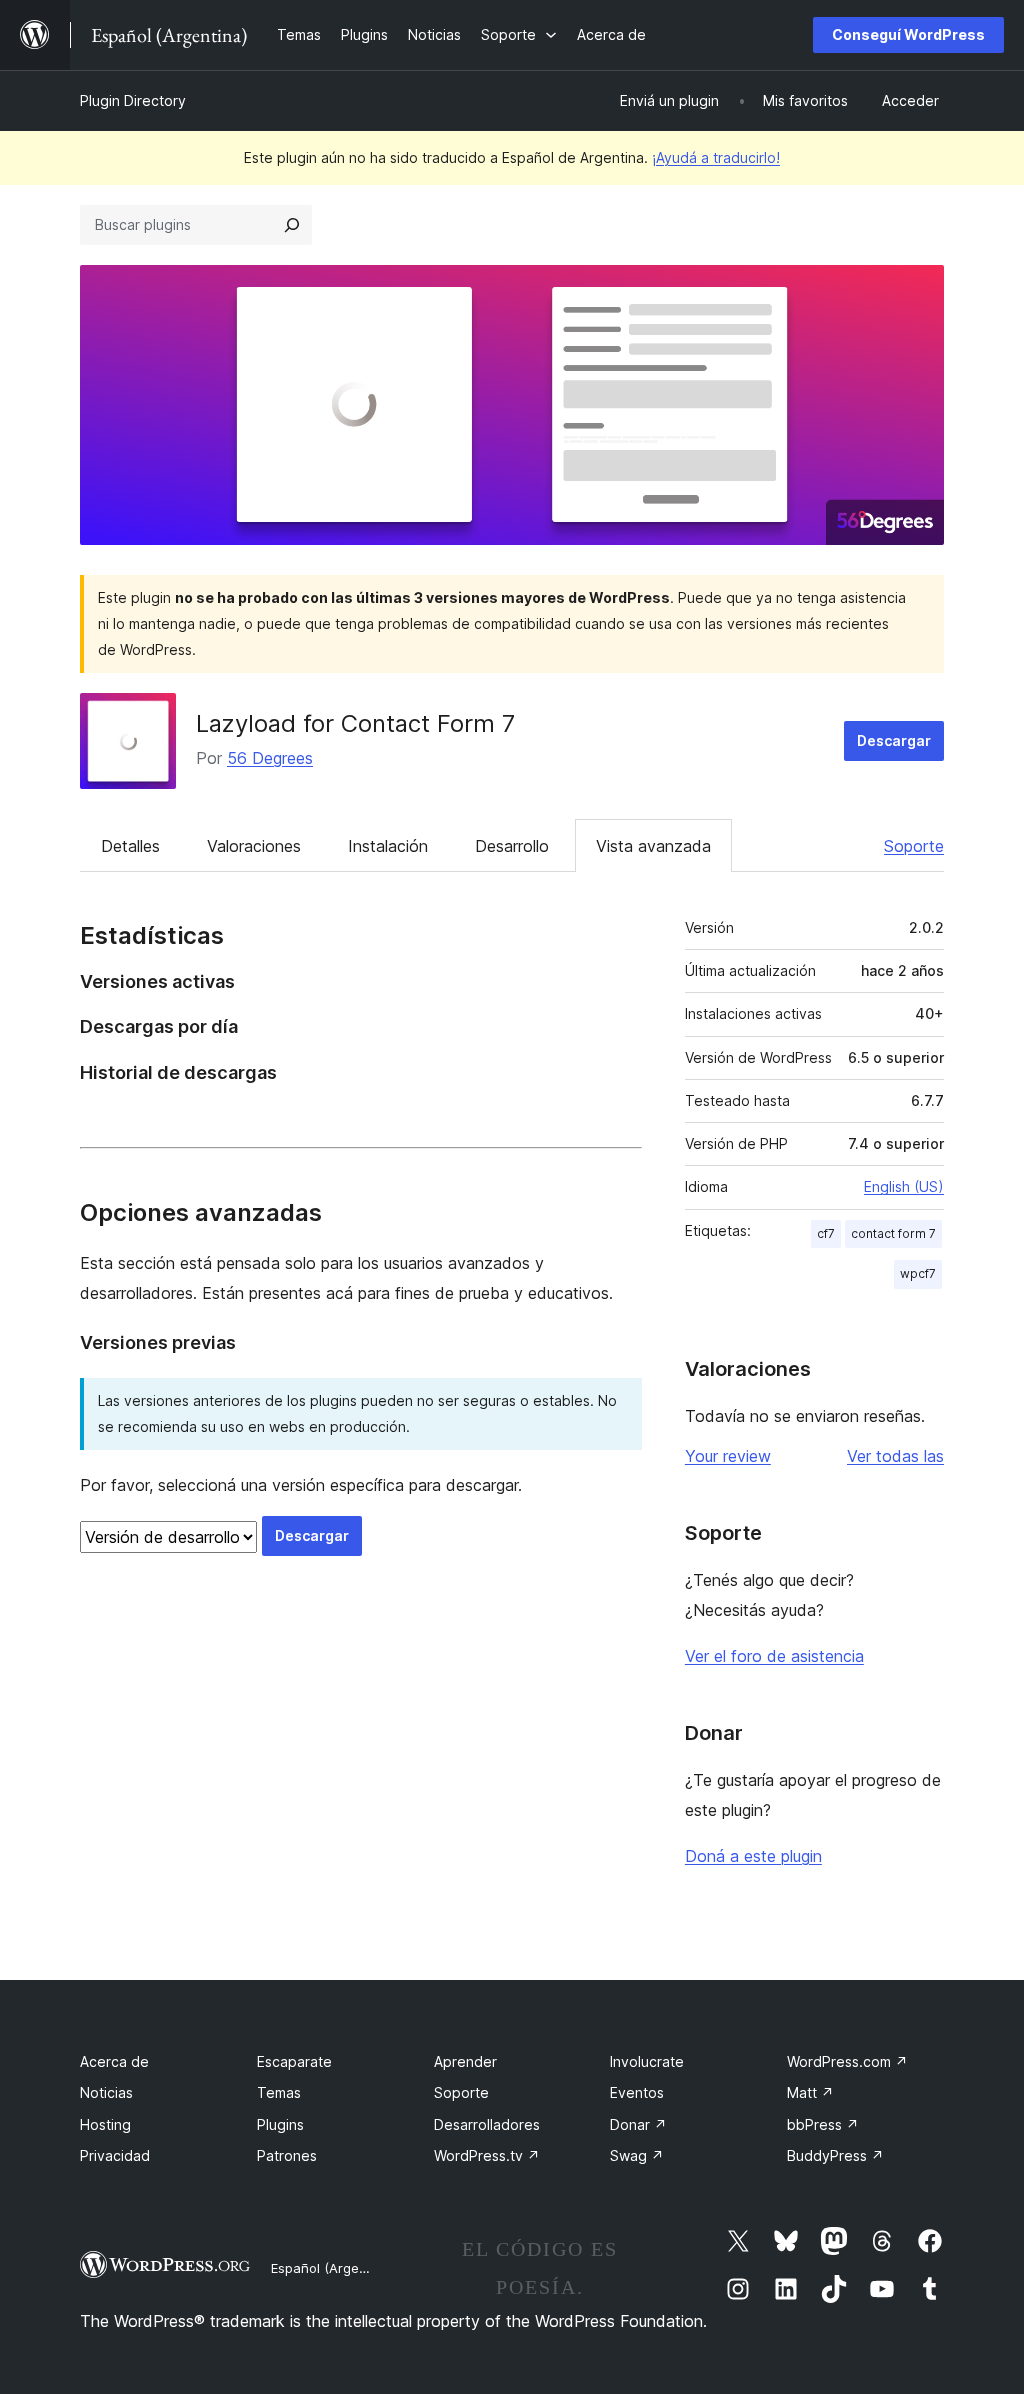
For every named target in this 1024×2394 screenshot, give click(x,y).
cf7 (826, 1233)
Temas (279, 2092)
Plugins (280, 2124)
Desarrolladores (487, 2124)
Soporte (914, 846)
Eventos (637, 2092)
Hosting (105, 2124)
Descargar (894, 740)
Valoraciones (254, 846)
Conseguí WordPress (908, 34)
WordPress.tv (487, 2155)
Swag (637, 2155)
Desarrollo (512, 846)
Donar (638, 2124)
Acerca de (114, 2061)
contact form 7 (893, 1233)
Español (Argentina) (333, 2268)
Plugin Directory (133, 100)
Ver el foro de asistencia (774, 1656)
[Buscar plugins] (292, 225)
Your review (728, 1456)
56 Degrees (270, 758)
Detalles (130, 846)
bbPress (823, 2124)
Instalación (388, 846)
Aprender (465, 2061)
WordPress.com (847, 2061)
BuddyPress (835, 2155)
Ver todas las (895, 1456)
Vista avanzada (653, 846)
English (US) (904, 1186)
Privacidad (115, 2155)
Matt (810, 2092)
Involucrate (647, 2061)
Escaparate (294, 2061)
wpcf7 (918, 1273)
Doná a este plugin (753, 1856)
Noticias (106, 2092)
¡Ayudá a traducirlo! (716, 157)
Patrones (287, 2155)
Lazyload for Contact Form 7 (355, 723)
